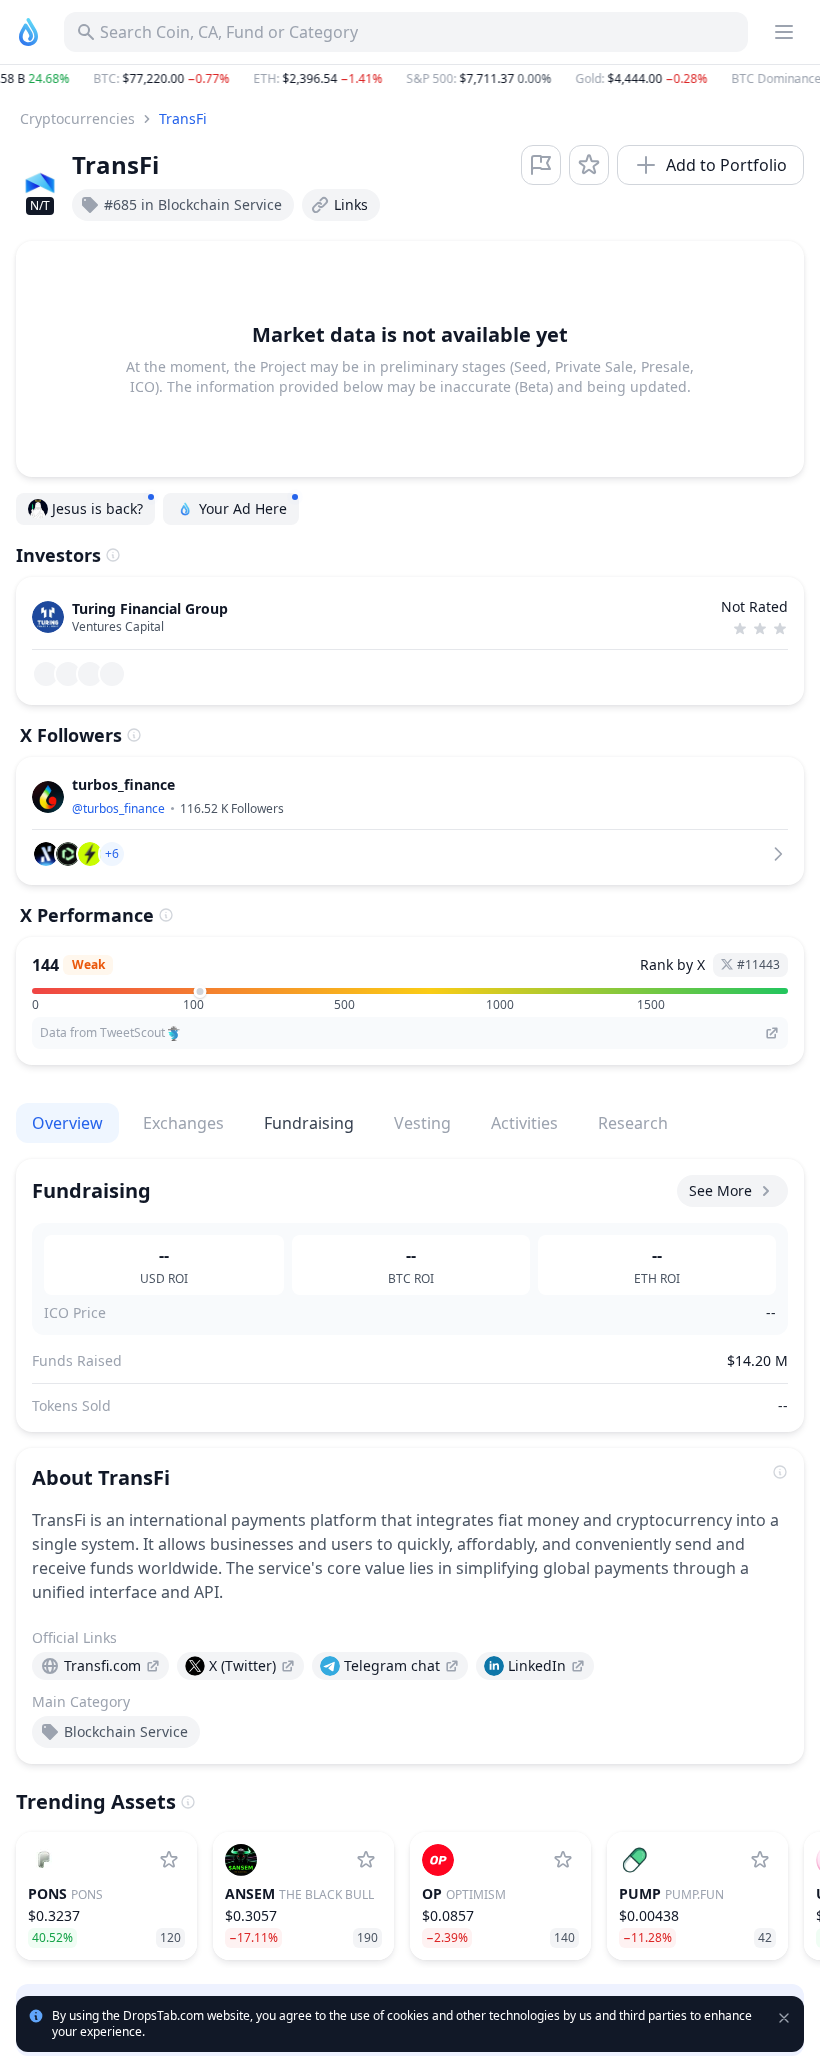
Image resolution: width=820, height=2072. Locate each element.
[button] (410, 79)
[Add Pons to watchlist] (169, 1860)
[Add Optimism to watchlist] (563, 1860)
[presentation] (100, 1666)
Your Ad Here (243, 508)
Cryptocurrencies (77, 118)
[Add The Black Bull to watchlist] (366, 1860)
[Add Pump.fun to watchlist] (760, 1860)
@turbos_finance (118, 808)
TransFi (183, 118)
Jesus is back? (97, 508)
